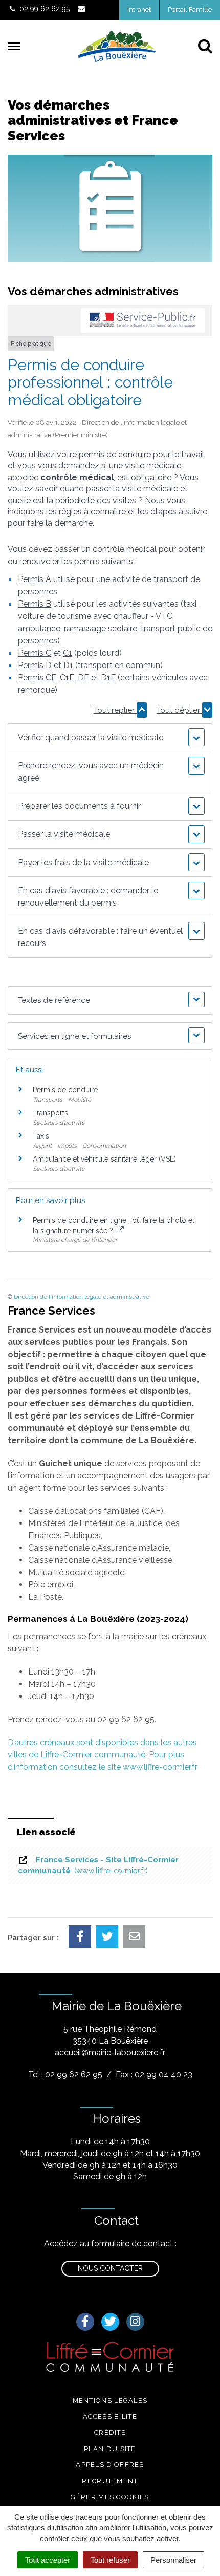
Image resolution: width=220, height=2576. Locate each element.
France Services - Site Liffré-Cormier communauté (98, 1865)
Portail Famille (190, 9)
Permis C (35, 653)
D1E (108, 678)
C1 (68, 653)
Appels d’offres (110, 2465)
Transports (50, 1113)
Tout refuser (110, 2560)
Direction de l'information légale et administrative (82, 1297)
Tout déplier (179, 710)
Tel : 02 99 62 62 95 (65, 2075)
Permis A (35, 579)
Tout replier (115, 710)
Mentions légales (110, 2401)
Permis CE (37, 678)
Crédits (110, 2432)
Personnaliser (173, 2560)
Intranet (139, 9)
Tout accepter (48, 2560)
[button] (110, 738)
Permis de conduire (65, 1090)
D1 (68, 665)
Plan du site (110, 2449)
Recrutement (110, 2481)
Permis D (35, 665)
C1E (67, 678)
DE (83, 678)
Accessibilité (110, 2417)
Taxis (41, 1136)
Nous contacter (110, 2268)
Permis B (35, 604)
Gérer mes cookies (110, 2497)
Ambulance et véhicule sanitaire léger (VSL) (104, 1159)
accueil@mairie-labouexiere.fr (110, 2053)
